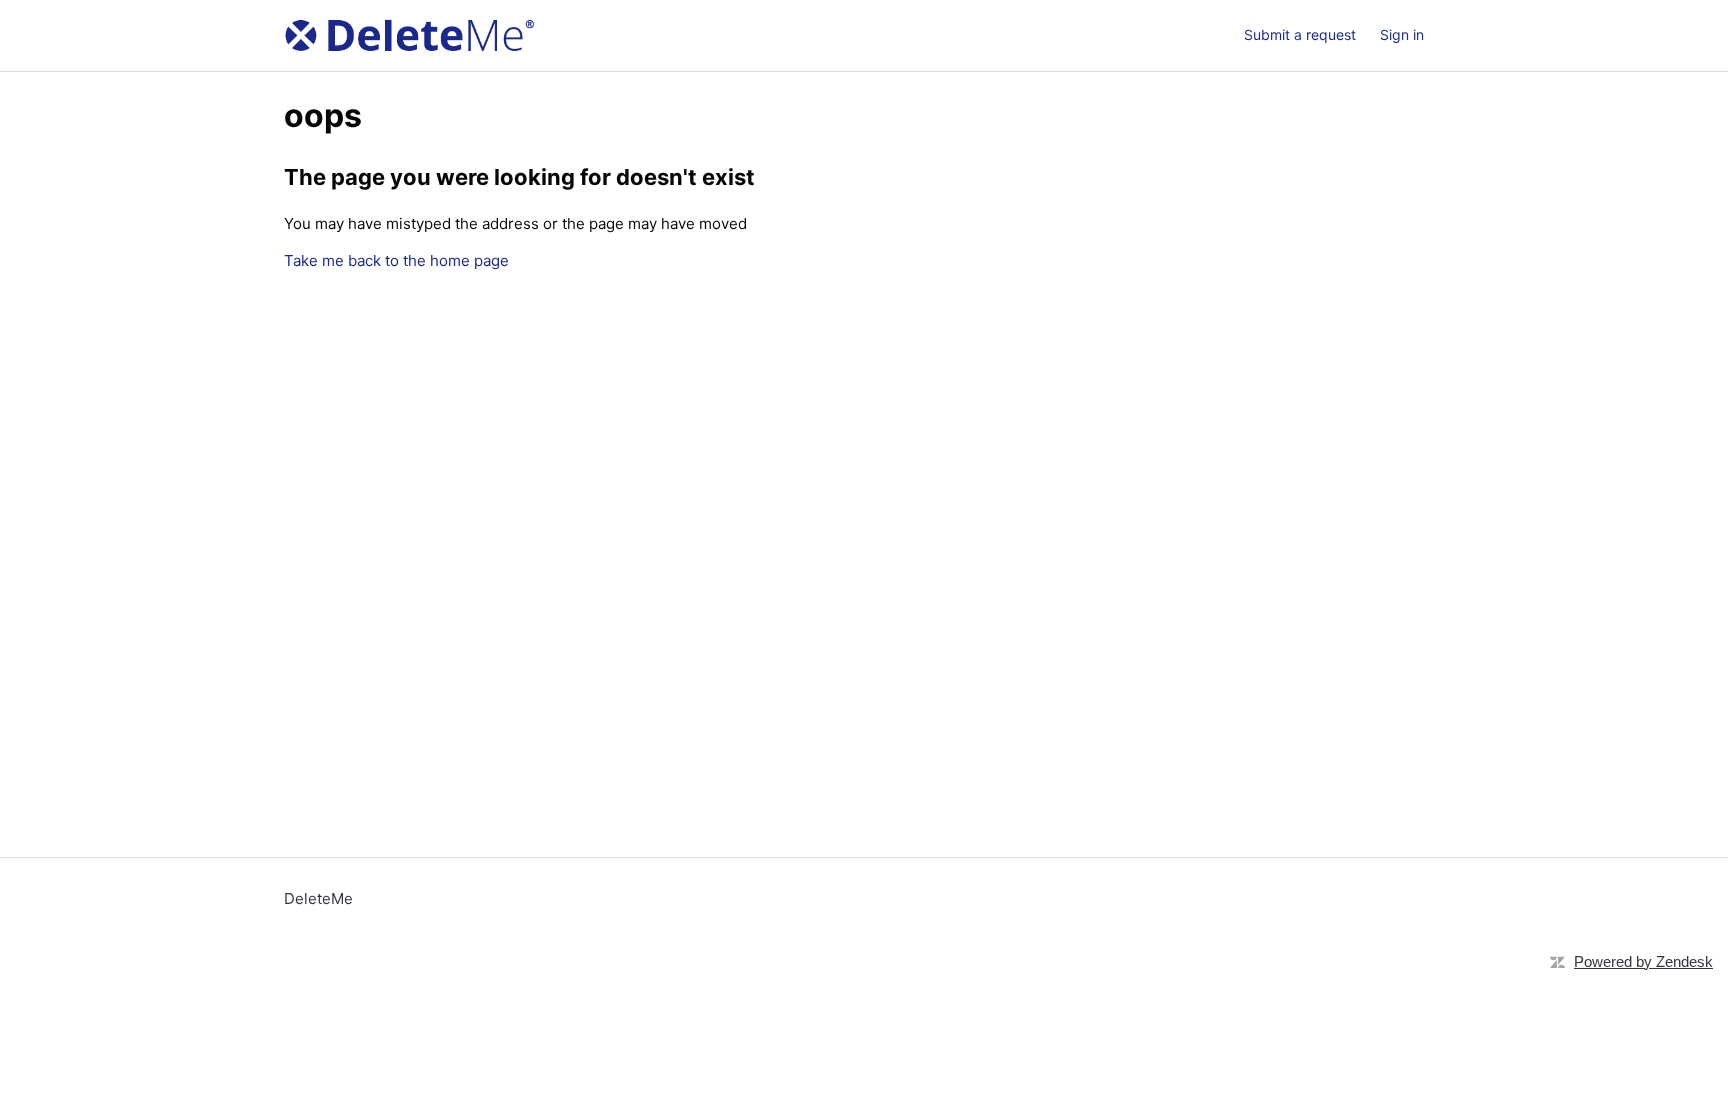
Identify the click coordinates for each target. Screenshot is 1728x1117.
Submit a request (1300, 34)
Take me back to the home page (396, 260)
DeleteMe (318, 898)
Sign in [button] (1402, 34)
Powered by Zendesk (1643, 961)
